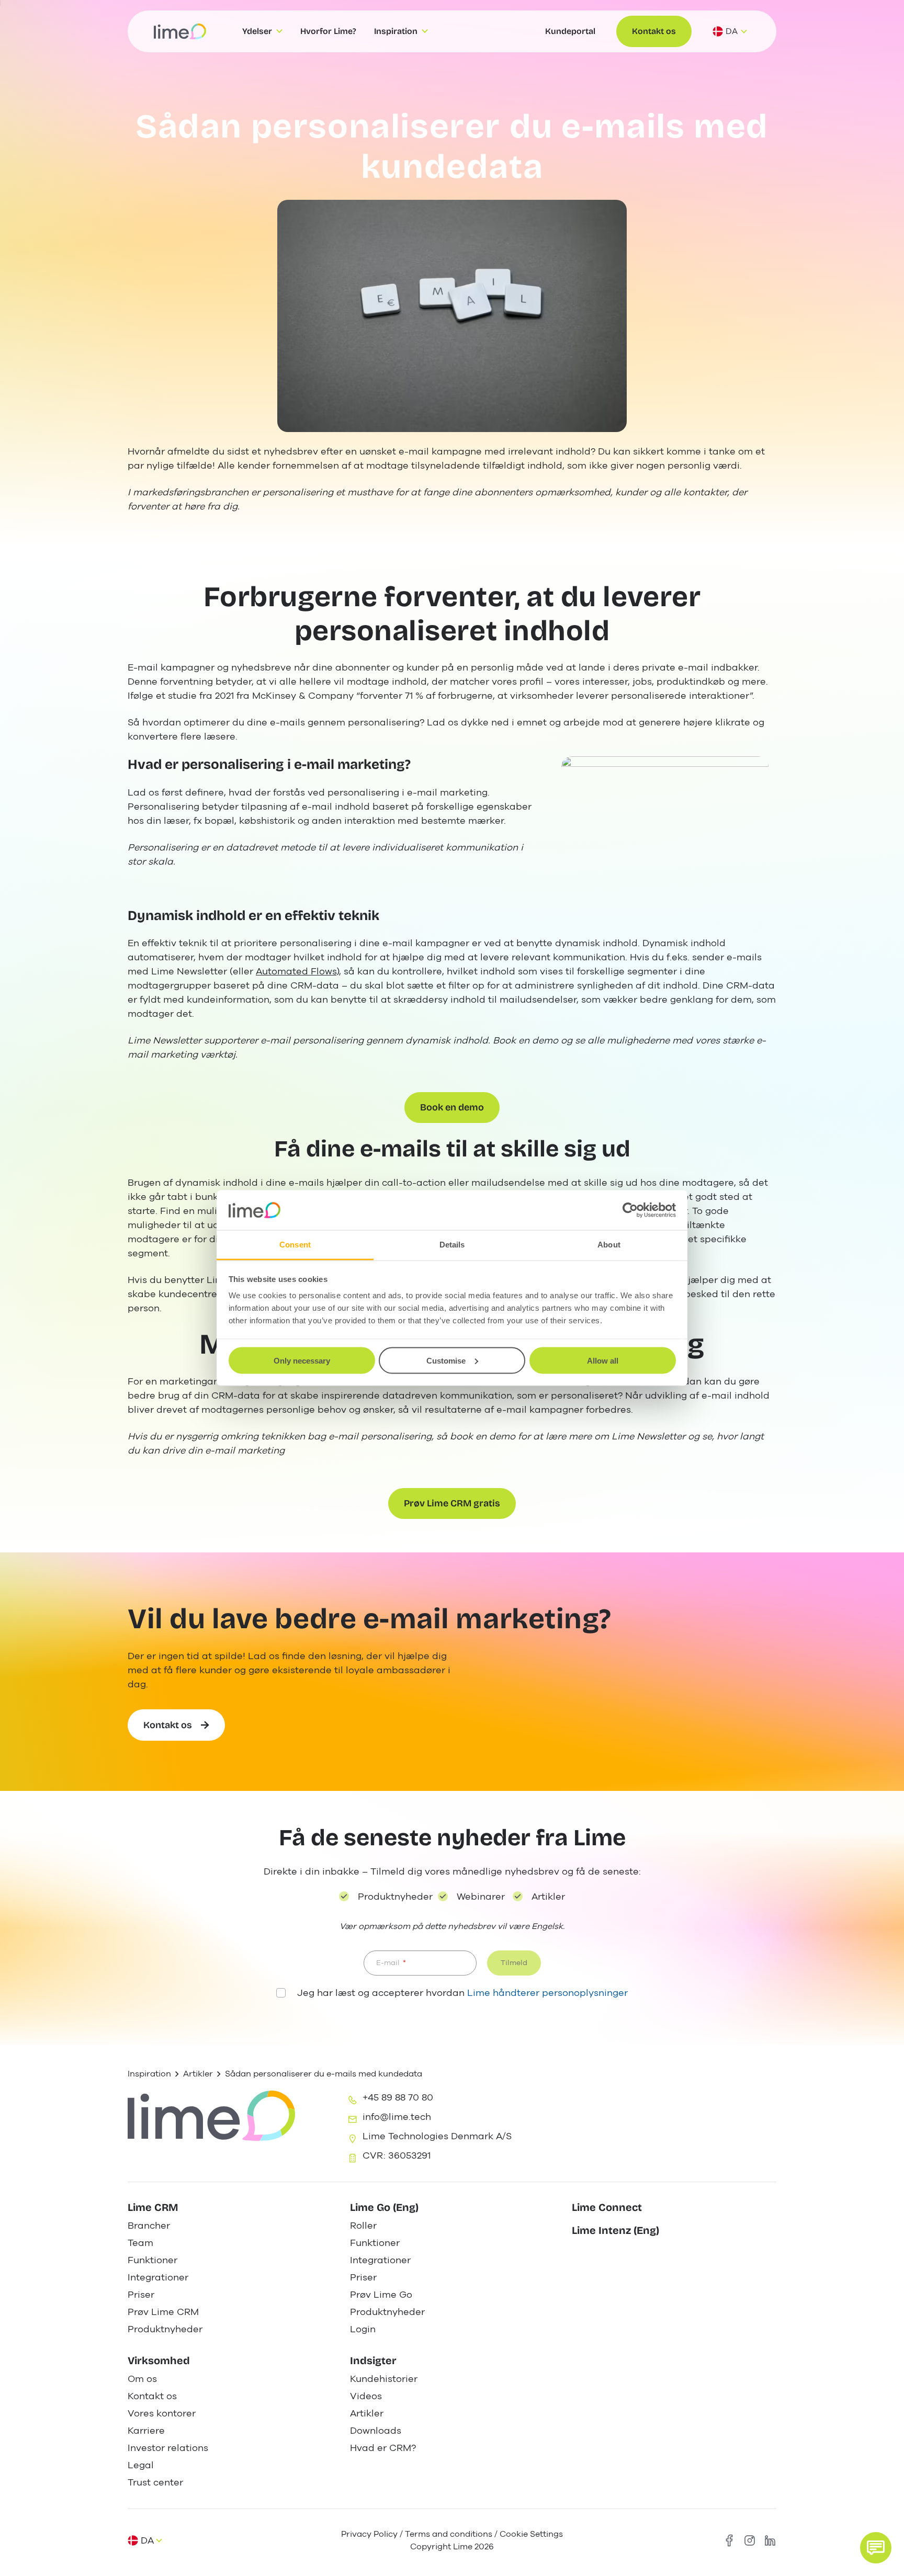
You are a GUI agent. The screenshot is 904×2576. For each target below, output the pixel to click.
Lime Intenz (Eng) (615, 2230)
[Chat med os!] (876, 2548)
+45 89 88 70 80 (398, 2097)
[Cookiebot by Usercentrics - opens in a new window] (630, 1210)
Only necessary (302, 1360)
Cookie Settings (531, 2534)
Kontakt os (654, 31)
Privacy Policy (369, 2534)
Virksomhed (159, 2361)
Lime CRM (153, 2207)
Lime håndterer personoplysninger (547, 1993)
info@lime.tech (397, 2117)
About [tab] (609, 1245)
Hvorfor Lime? (328, 31)
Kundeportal (570, 31)
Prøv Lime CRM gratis (452, 1503)
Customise (446, 1360)
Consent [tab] (295, 1245)
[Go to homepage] (180, 31)
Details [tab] (452, 1245)
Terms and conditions (449, 2534)
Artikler (198, 2074)
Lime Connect (607, 2207)
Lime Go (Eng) (384, 2207)
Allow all (603, 1360)
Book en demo (452, 1107)
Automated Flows (296, 971)
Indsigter (373, 2361)
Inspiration (149, 2074)
